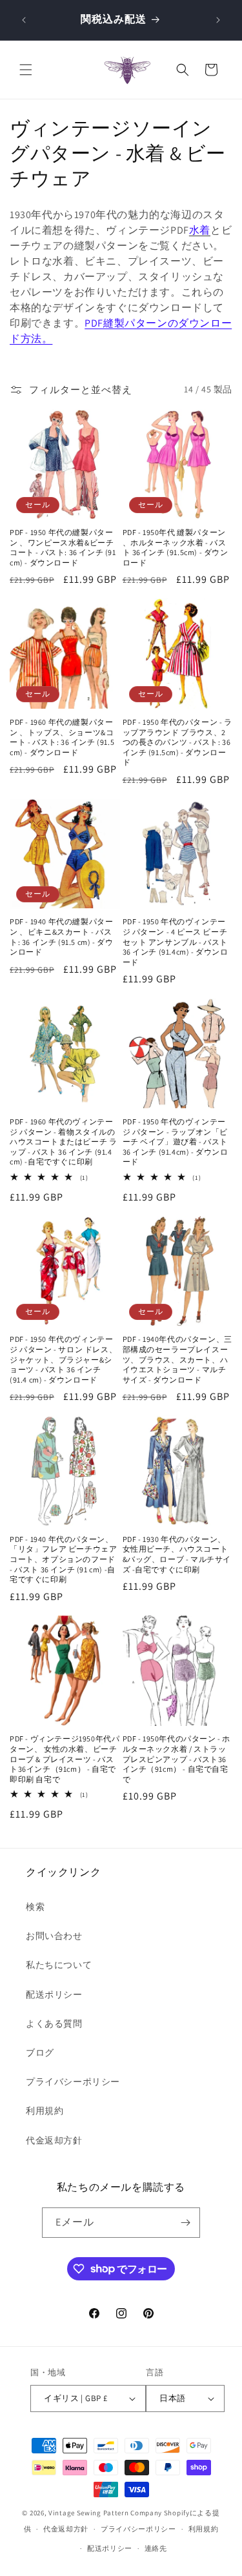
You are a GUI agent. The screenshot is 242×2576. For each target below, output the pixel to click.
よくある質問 (54, 2023)
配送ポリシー (54, 1994)
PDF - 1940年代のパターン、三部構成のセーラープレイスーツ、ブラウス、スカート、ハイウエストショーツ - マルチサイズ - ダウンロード (177, 1359)
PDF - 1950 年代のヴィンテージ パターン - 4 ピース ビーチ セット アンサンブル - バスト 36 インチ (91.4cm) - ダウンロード (176, 941)
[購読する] (185, 2223)
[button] (26, 70)
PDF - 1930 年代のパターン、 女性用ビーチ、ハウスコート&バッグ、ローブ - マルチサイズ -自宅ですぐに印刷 (177, 1554)
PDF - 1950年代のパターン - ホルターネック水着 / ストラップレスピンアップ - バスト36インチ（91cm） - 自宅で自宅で (177, 1759)
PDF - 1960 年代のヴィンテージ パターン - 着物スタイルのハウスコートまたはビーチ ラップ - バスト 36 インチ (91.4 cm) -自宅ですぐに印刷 (63, 1141)
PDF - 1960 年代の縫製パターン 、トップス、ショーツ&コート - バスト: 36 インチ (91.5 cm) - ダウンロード (62, 737)
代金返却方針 (54, 2140)
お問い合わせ (54, 1936)
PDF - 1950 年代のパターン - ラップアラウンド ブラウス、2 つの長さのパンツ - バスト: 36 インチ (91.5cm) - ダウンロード (177, 742)
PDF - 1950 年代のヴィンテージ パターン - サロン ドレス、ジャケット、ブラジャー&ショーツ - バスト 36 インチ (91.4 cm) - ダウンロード (63, 1359)
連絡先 (156, 2548)
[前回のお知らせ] (24, 20)
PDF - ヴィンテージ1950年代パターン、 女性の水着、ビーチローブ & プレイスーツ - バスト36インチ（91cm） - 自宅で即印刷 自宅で (65, 1759)
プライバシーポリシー (73, 2082)
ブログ (40, 2053)
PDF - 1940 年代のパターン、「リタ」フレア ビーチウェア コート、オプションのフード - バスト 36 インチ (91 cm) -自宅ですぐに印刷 (63, 1559)
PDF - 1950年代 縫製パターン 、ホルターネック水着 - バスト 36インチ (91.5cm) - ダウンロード (176, 547)
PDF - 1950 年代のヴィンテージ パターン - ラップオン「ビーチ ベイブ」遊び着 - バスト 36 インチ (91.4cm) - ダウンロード (176, 1141)
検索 (35, 1907)
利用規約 (45, 2111)
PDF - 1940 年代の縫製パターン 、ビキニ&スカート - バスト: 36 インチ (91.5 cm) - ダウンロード (61, 937)
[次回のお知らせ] (218, 20)
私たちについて (59, 1965)
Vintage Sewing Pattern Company (105, 2513)
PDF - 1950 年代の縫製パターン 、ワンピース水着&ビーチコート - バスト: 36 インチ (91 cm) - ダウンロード (63, 547)
